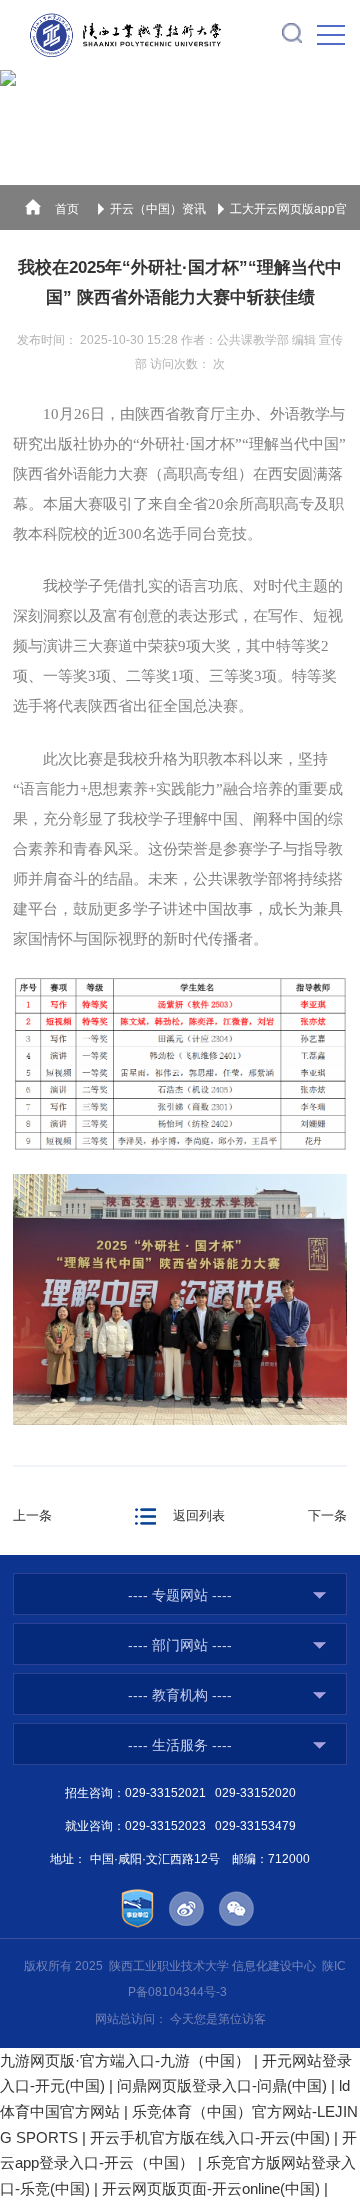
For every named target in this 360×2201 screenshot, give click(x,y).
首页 (67, 209)
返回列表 (199, 1515)
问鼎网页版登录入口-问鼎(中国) (222, 2085)
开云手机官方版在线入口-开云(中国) (210, 2137)
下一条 (327, 1515)
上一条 (32, 1515)
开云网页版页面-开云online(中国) (211, 2188)
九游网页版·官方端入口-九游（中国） (125, 2060)
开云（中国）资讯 (158, 209)
